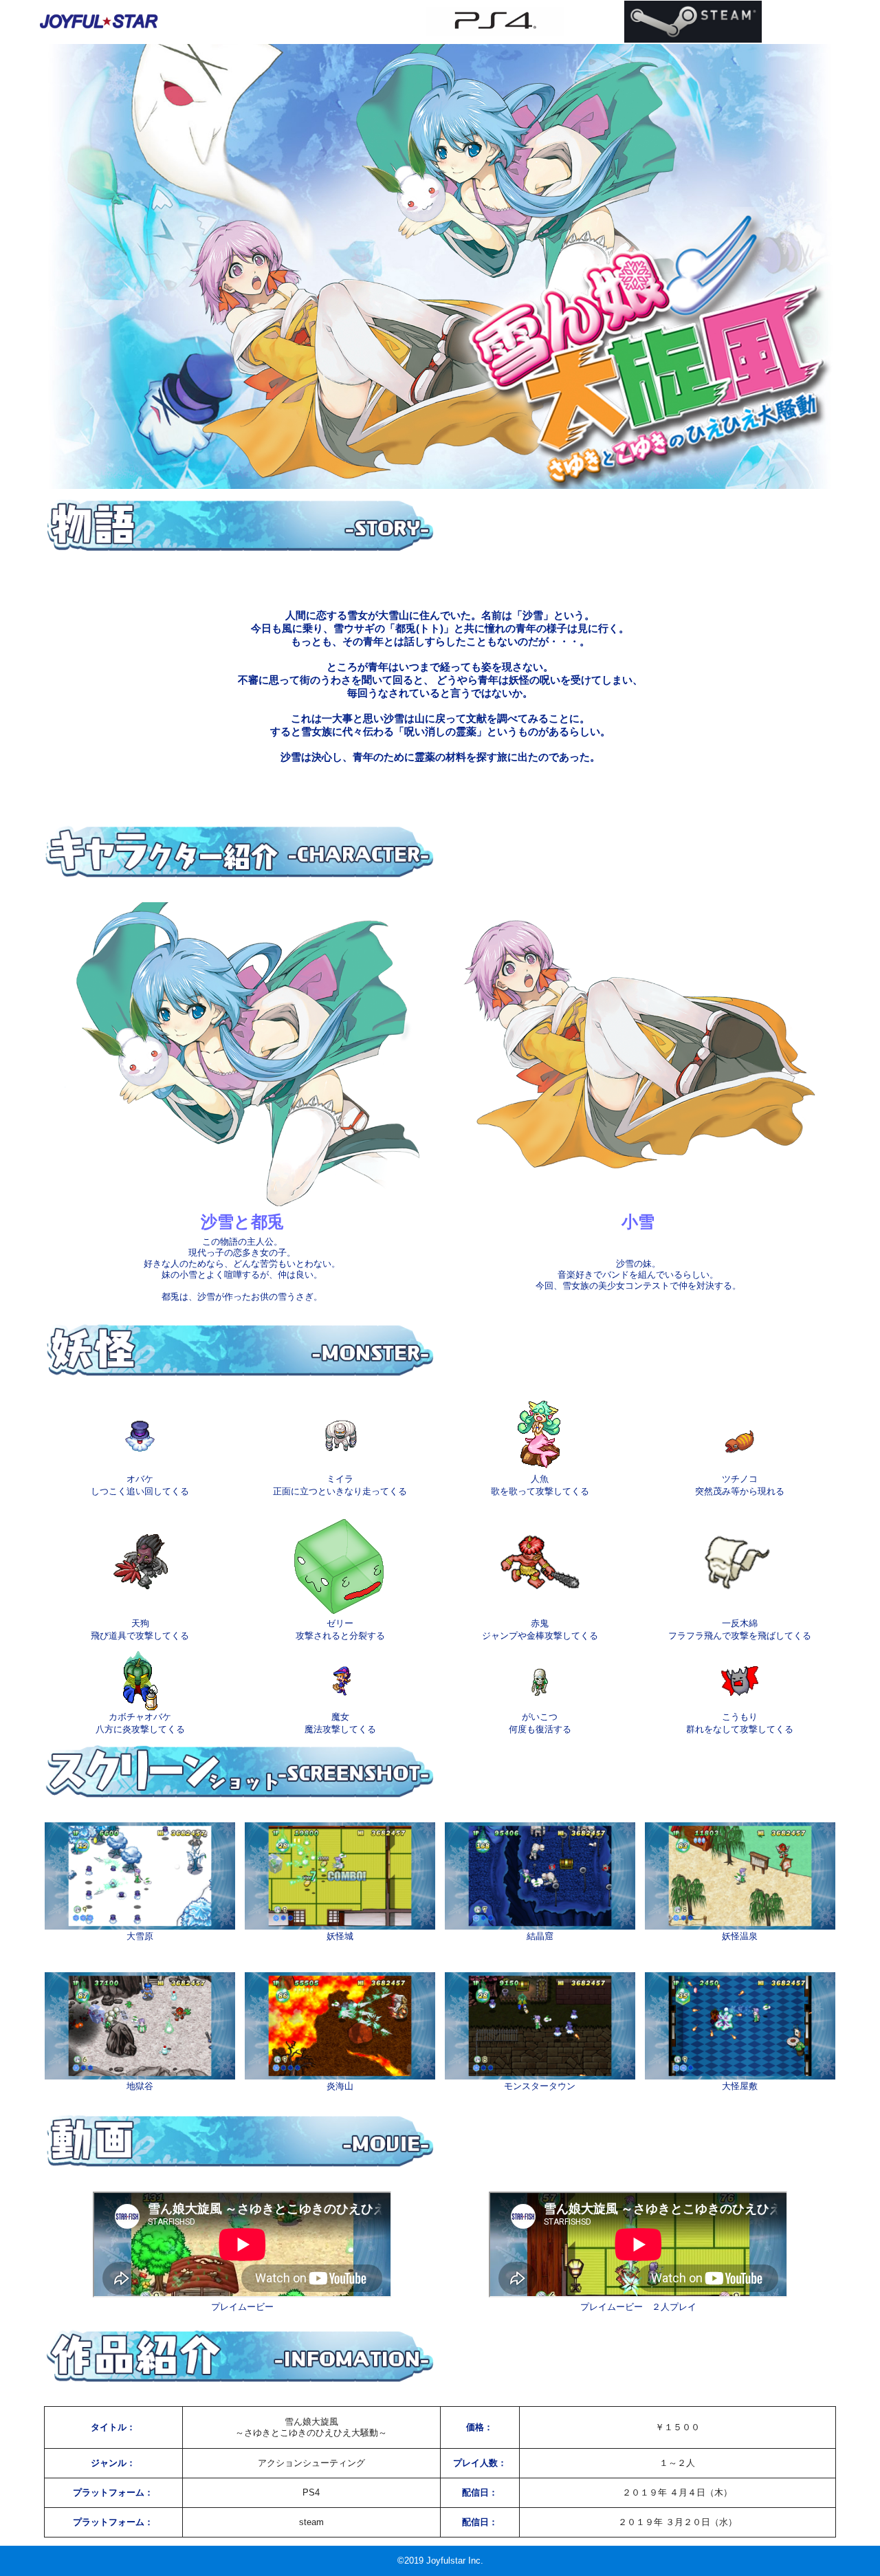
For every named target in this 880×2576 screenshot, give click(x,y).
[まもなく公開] (495, 21)
